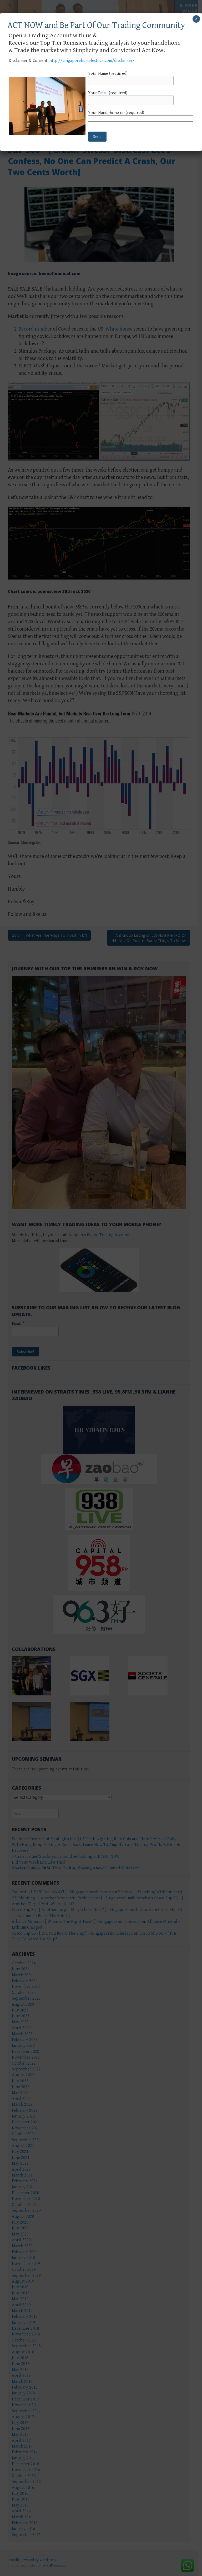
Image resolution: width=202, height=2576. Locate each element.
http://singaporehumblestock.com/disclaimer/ (92, 61)
